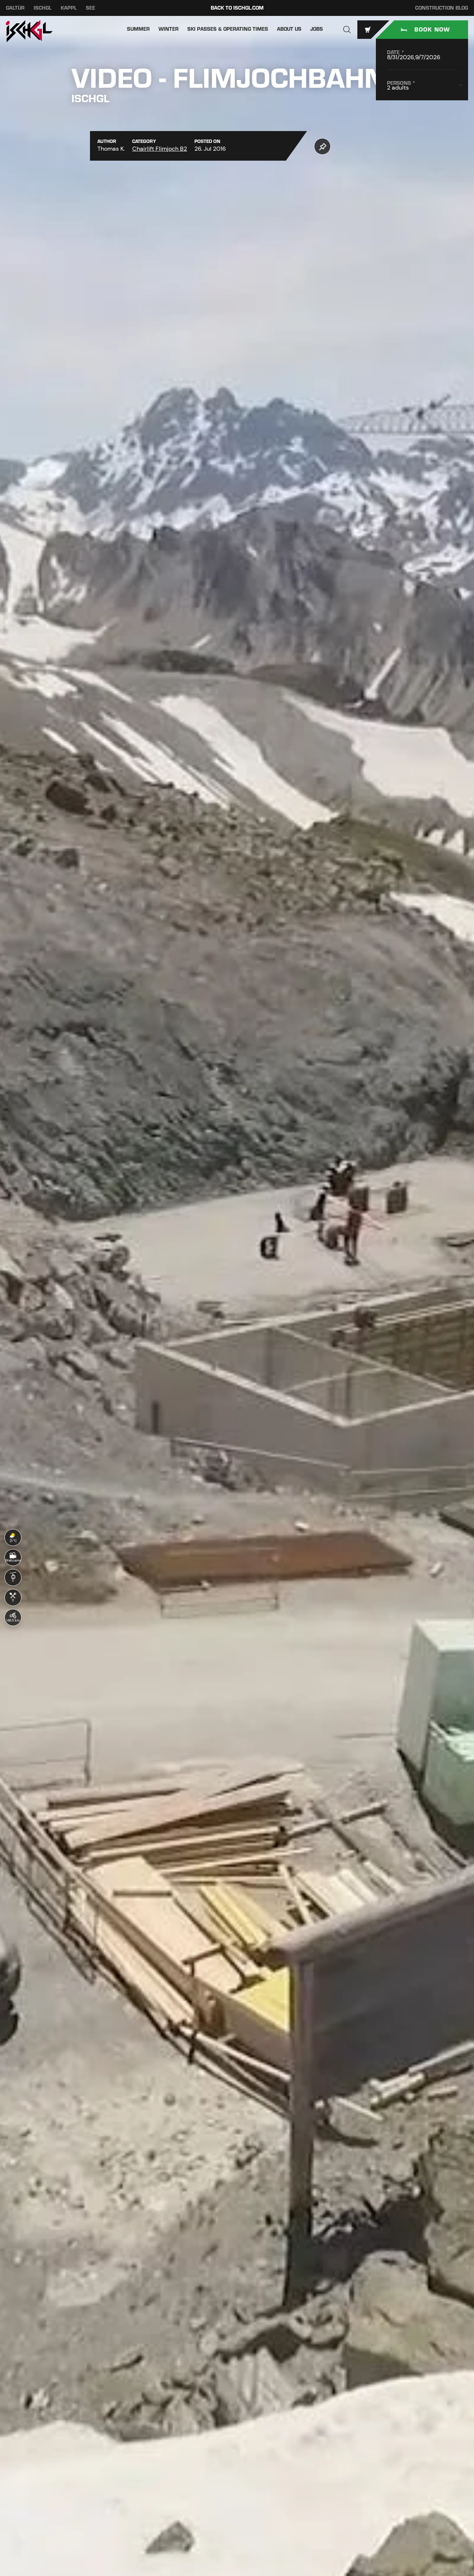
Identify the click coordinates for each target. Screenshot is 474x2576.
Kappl (69, 8)
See (91, 8)
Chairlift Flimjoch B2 (160, 149)
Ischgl (43, 8)
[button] (347, 30)
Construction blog (442, 8)
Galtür (15, 8)
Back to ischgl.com (237, 8)
